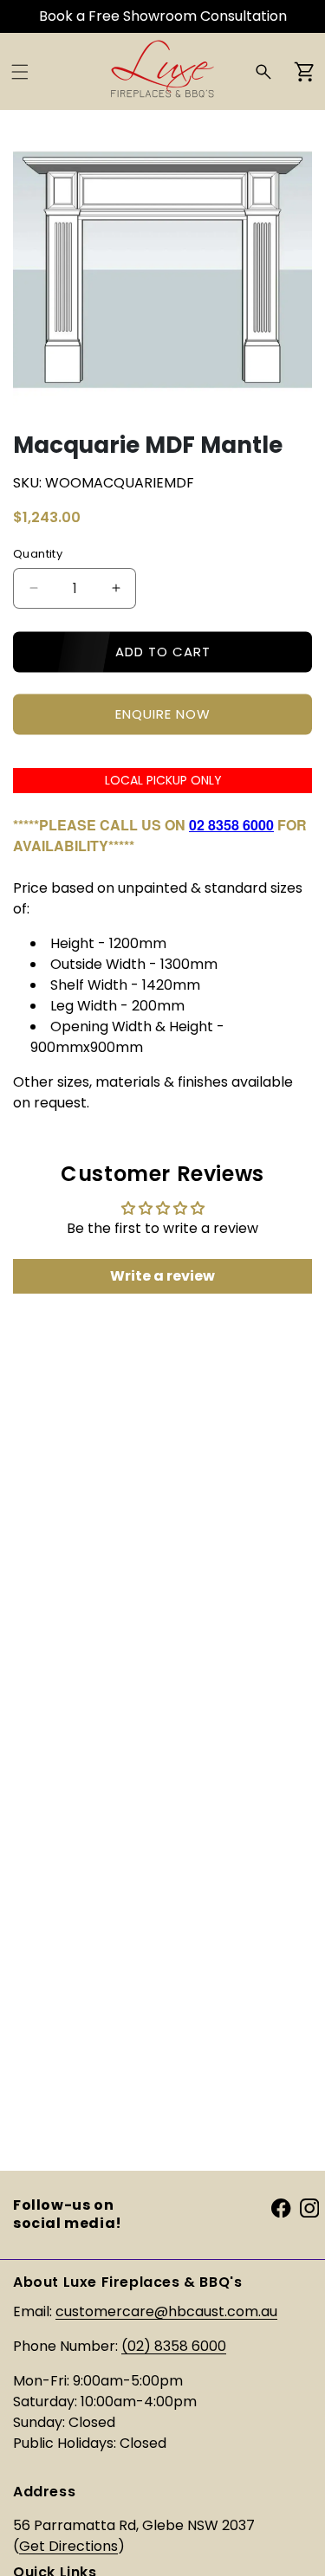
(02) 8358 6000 (174, 2346)
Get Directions (68, 2546)
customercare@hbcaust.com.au (166, 2311)
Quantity (38, 554)
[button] (20, 72)
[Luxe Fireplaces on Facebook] (281, 2208)
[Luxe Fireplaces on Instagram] (309, 2208)
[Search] (263, 72)
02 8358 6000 (231, 825)
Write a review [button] (162, 1276)
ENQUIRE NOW (163, 714)
